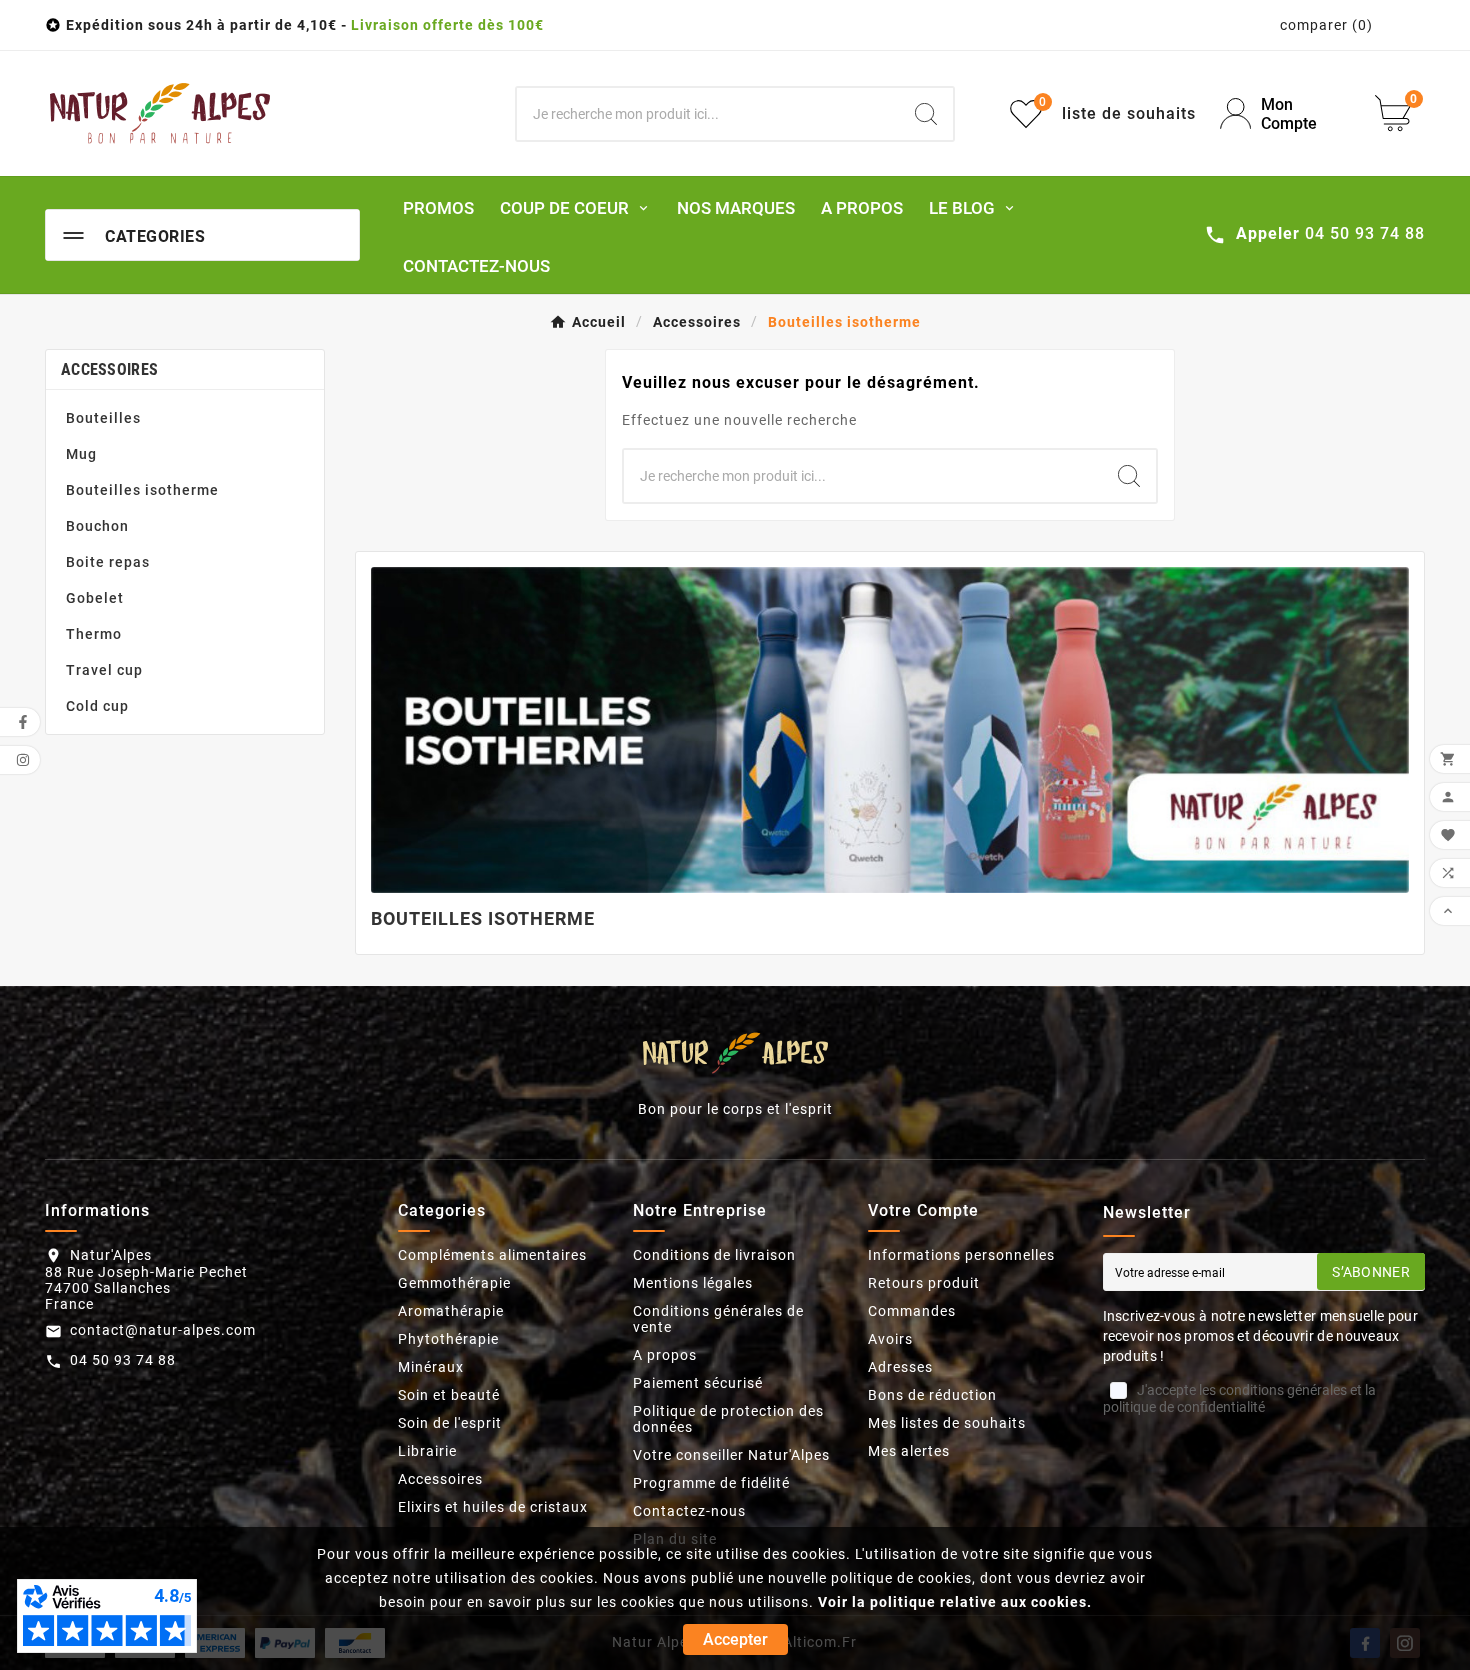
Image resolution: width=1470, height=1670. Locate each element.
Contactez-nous (689, 1511)
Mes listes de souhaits (947, 1423)
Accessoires (109, 369)
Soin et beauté (449, 1395)
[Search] (926, 114)
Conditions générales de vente (718, 1319)
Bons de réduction (932, 1395)
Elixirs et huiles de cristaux (493, 1507)
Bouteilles (103, 418)
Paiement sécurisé (698, 1383)
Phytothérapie (448, 1339)
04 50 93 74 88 (123, 1360)
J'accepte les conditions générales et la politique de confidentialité (1239, 1399)
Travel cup (104, 670)
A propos (665, 1355)
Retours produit (924, 1283)
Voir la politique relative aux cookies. (955, 1602)
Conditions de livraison (714, 1255)
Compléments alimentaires (492, 1255)
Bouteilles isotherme (142, 490)
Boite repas (108, 562)
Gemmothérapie (454, 1283)
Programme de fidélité (711, 1483)
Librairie (427, 1451)
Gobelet (95, 598)
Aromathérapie (451, 1311)
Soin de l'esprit (450, 1423)
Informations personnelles (961, 1255)
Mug (81, 454)
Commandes (912, 1311)
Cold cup (97, 706)
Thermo (94, 634)
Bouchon (97, 526)
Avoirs (890, 1339)
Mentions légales (693, 1283)
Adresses (900, 1367)
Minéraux (431, 1367)
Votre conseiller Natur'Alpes (731, 1455)
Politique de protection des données (728, 1419)
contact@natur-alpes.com (163, 1330)
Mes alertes (909, 1451)
